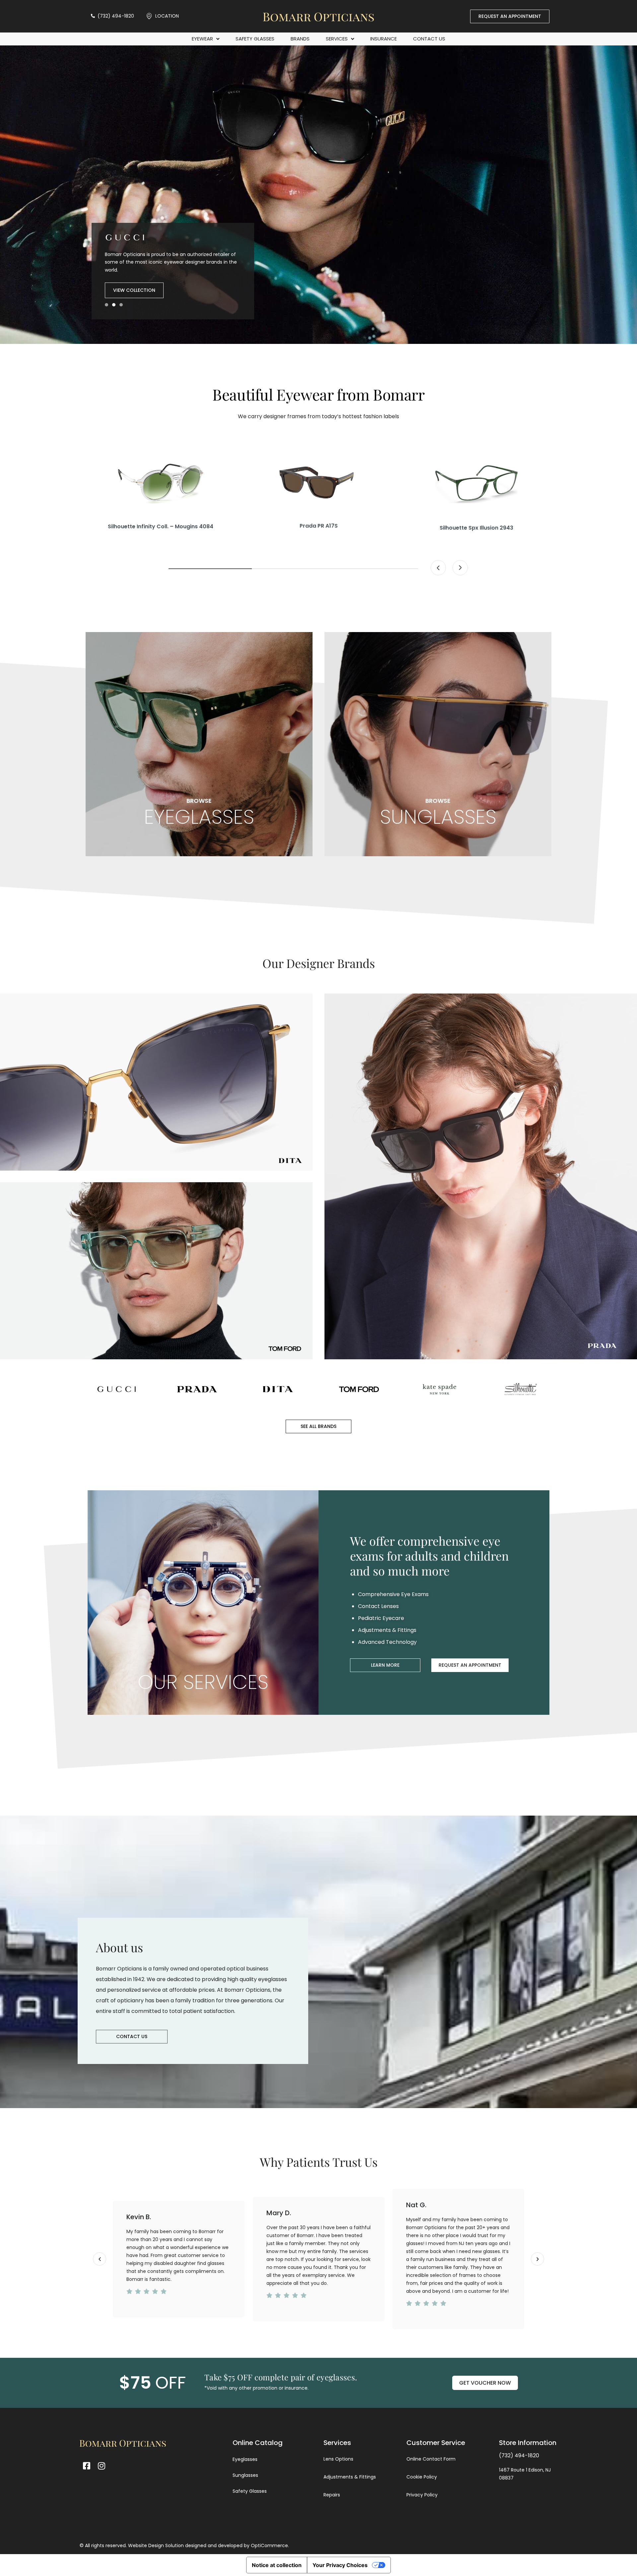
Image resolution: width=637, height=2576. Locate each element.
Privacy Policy (422, 2495)
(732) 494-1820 (519, 2455)
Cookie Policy (422, 2477)
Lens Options (338, 2459)
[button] (106, 305)
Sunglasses (245, 2475)
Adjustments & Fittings (350, 2477)
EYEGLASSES (199, 812)
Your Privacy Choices (340, 2565)
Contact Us (429, 39)
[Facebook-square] (86, 2466)
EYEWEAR (202, 39)
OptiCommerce (269, 2545)
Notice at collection (277, 2565)
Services (337, 39)
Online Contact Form (431, 2459)
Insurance (384, 39)
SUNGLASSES (438, 812)
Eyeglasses (245, 2459)
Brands (300, 39)
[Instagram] (101, 2466)
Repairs (332, 2495)
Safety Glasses (255, 39)
